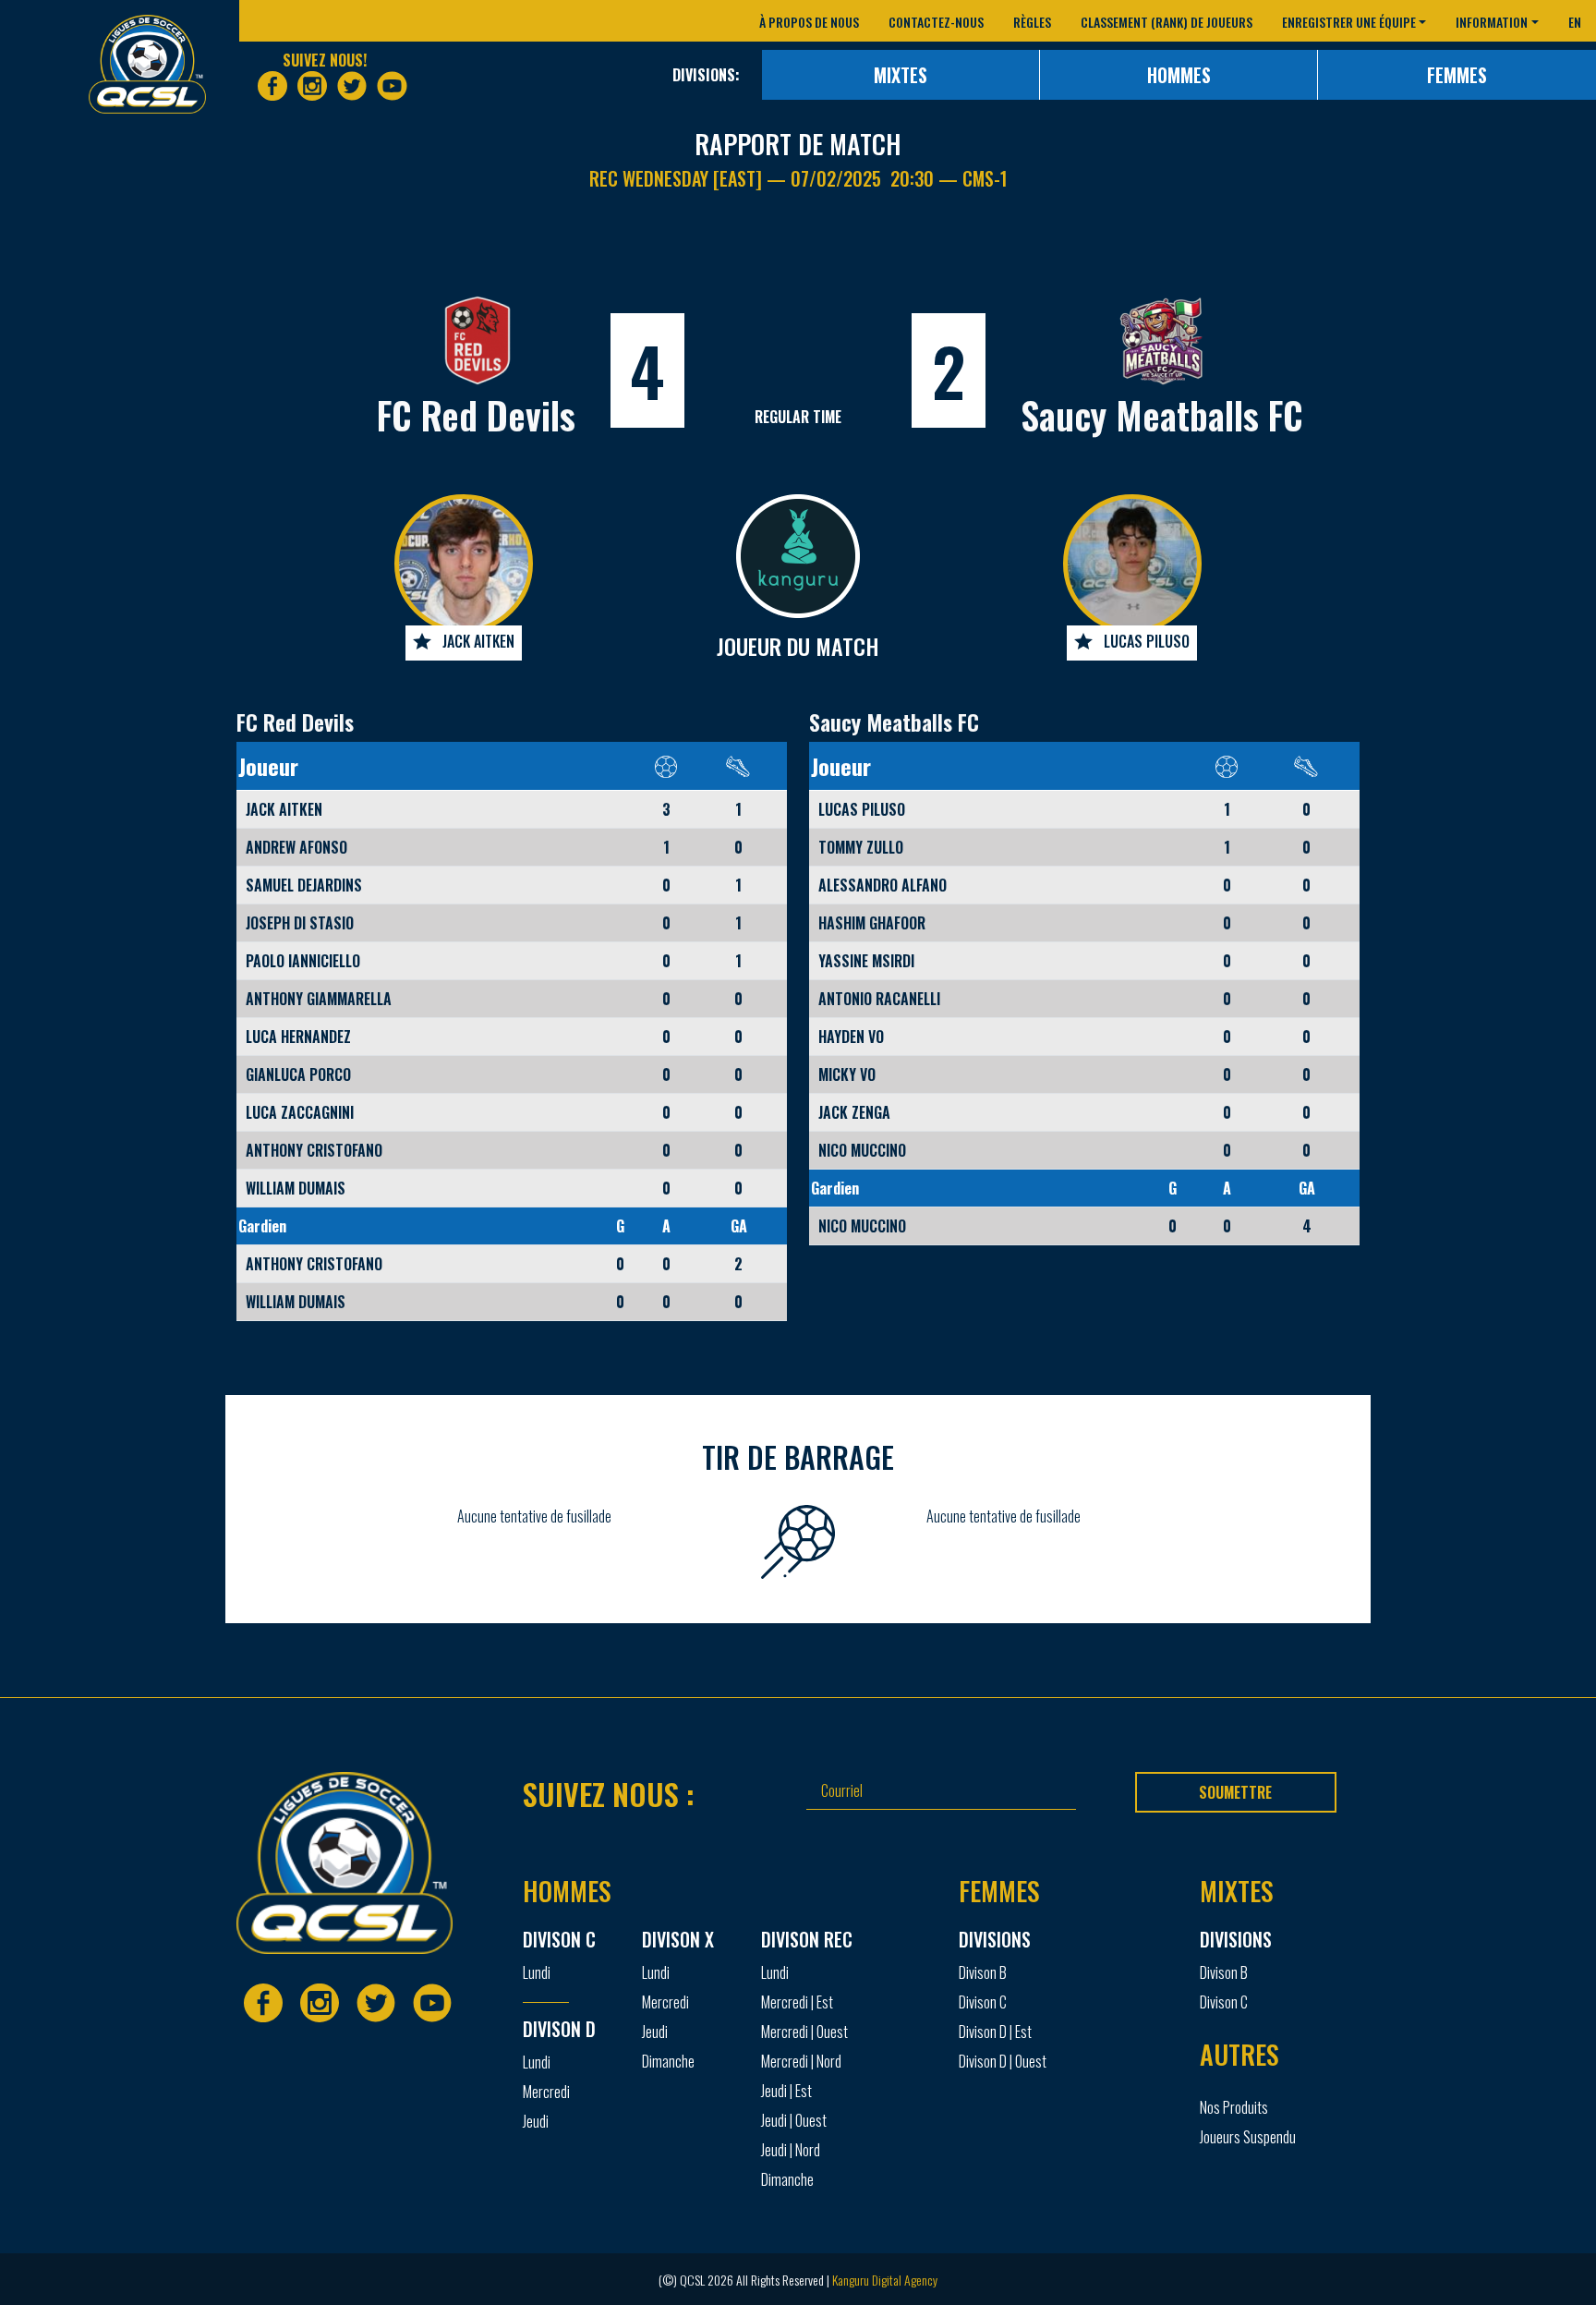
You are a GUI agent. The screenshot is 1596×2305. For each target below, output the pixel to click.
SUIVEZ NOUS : (609, 1794)
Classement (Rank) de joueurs (1167, 22)
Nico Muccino (862, 1150)
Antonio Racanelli (879, 999)
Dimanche (668, 2061)
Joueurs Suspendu (1248, 2137)
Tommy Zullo (861, 847)
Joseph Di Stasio (300, 923)
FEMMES (1457, 75)
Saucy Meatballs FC (1162, 415)
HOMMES (1179, 75)
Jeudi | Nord (791, 2150)
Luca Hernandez (298, 1037)
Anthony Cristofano (314, 1150)
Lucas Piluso (1147, 641)
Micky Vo (847, 1074)
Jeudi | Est (786, 2091)
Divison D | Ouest (1003, 2061)
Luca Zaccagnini (300, 1112)
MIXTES (901, 75)
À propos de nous (809, 22)
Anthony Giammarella (319, 999)
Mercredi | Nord (801, 2061)
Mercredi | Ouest (804, 2032)
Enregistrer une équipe (1349, 22)
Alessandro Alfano (883, 885)
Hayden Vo (851, 1037)
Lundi (537, 1972)
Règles (1032, 22)
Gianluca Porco (298, 1074)
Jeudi (536, 2121)
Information (1492, 22)
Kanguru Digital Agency (885, 2280)
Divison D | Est (995, 2032)
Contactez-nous (936, 22)
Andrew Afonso (296, 847)
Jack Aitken (478, 641)
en (1575, 22)
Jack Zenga (854, 1112)
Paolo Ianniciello (303, 961)
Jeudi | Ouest (794, 2120)
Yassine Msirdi (866, 961)
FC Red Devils (476, 415)
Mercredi (546, 2092)
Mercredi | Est (797, 2002)
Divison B (983, 1972)
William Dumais (296, 1188)
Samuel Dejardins (304, 885)
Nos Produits (1234, 2107)
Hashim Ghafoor (872, 923)
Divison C (983, 2002)
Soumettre (1235, 1792)
